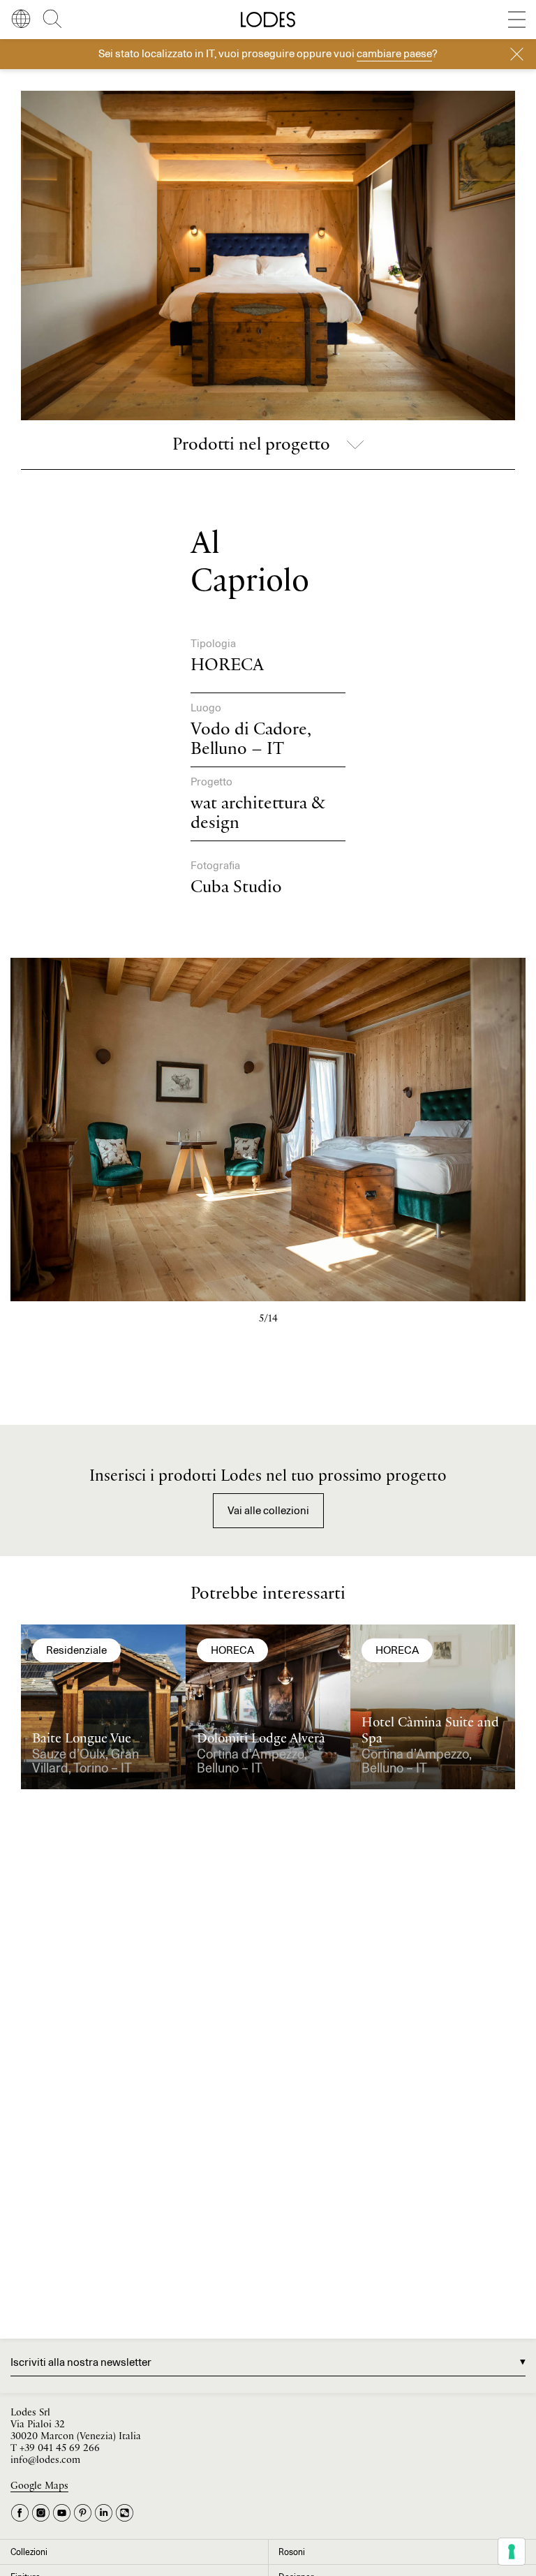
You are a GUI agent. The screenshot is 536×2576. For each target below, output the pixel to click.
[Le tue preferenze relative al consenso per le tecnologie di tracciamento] (512, 2552)
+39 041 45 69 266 (60, 2449)
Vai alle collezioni (268, 1510)
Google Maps (39, 2486)
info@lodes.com (45, 2460)
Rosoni (292, 2552)
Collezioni (29, 2552)
